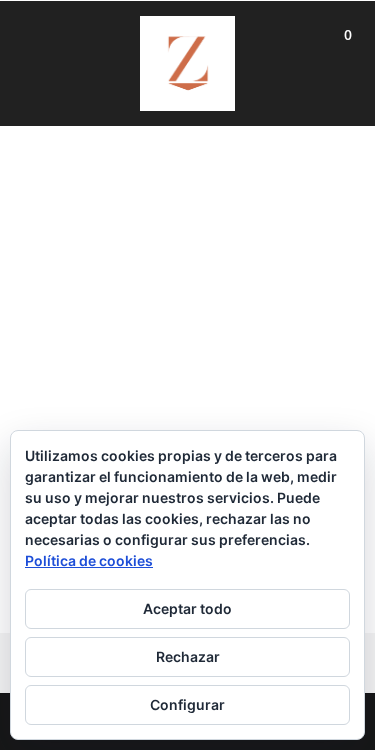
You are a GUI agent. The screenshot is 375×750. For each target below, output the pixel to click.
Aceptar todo (187, 608)
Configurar (187, 704)
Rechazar (188, 656)
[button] (348, 33)
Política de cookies (89, 560)
